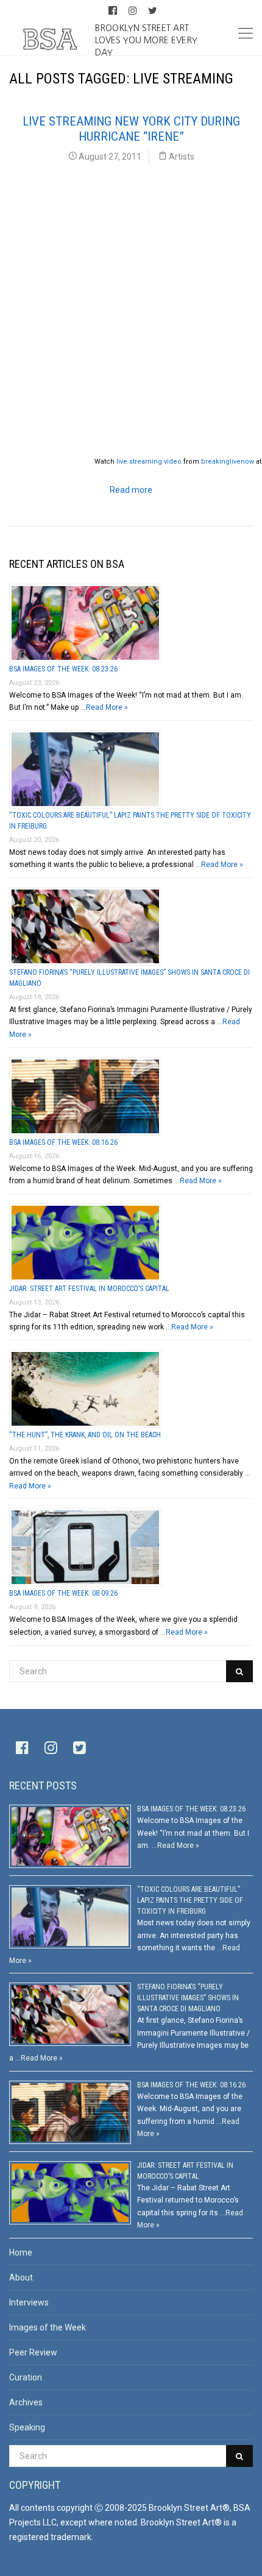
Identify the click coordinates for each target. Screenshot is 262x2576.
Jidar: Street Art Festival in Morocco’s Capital (89, 1289)
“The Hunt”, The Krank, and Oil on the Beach (85, 1435)
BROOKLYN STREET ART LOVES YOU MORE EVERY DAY (146, 40)
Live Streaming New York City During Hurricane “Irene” (131, 129)
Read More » (107, 707)
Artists (182, 157)
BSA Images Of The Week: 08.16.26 (63, 1142)
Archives (26, 2402)
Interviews (29, 2302)
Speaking (27, 2427)
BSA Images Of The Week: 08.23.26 (63, 669)
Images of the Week (48, 2327)
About (21, 2277)
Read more (131, 490)
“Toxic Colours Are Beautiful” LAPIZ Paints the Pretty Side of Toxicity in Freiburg (190, 1900)
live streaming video (149, 462)
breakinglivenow (228, 462)
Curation (26, 2377)
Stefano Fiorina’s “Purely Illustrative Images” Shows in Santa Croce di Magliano (188, 1998)
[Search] (239, 1671)
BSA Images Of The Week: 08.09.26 (63, 1593)
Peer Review (33, 2352)
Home (21, 2252)
